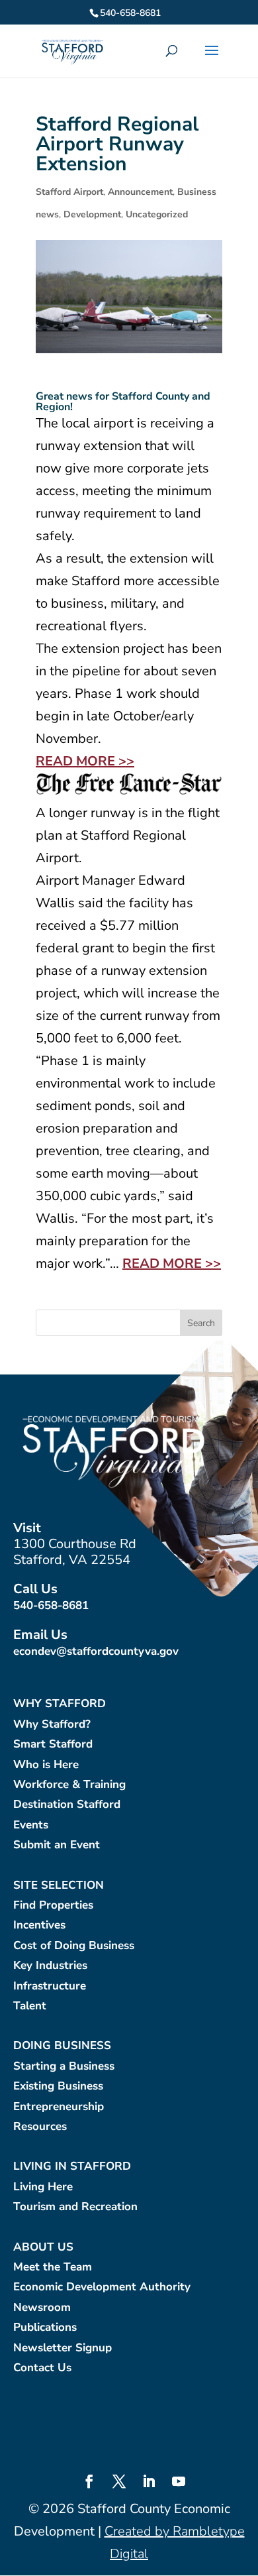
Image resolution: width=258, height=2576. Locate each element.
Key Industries (50, 1966)
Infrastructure (50, 1987)
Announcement (140, 192)
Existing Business (58, 2087)
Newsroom (42, 2308)
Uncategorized (157, 214)
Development (92, 214)
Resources (40, 2127)
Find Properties (53, 1906)
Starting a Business (64, 2067)
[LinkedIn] (149, 2483)
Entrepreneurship (59, 2107)
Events (31, 1825)
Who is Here (46, 1765)
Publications (45, 2328)
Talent (30, 2006)
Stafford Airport (69, 192)
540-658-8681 (51, 1605)
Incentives (39, 1926)
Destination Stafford (67, 1805)
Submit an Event (57, 1845)
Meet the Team (53, 2268)
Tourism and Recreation (75, 2207)
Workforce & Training (69, 1785)
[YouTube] (179, 2483)
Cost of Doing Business (74, 1946)
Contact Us (42, 2368)
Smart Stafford (53, 1745)
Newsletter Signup (63, 2348)
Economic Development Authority (102, 2287)
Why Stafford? (52, 1725)
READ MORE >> (85, 761)
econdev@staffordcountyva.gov (96, 1651)
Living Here (43, 2187)
